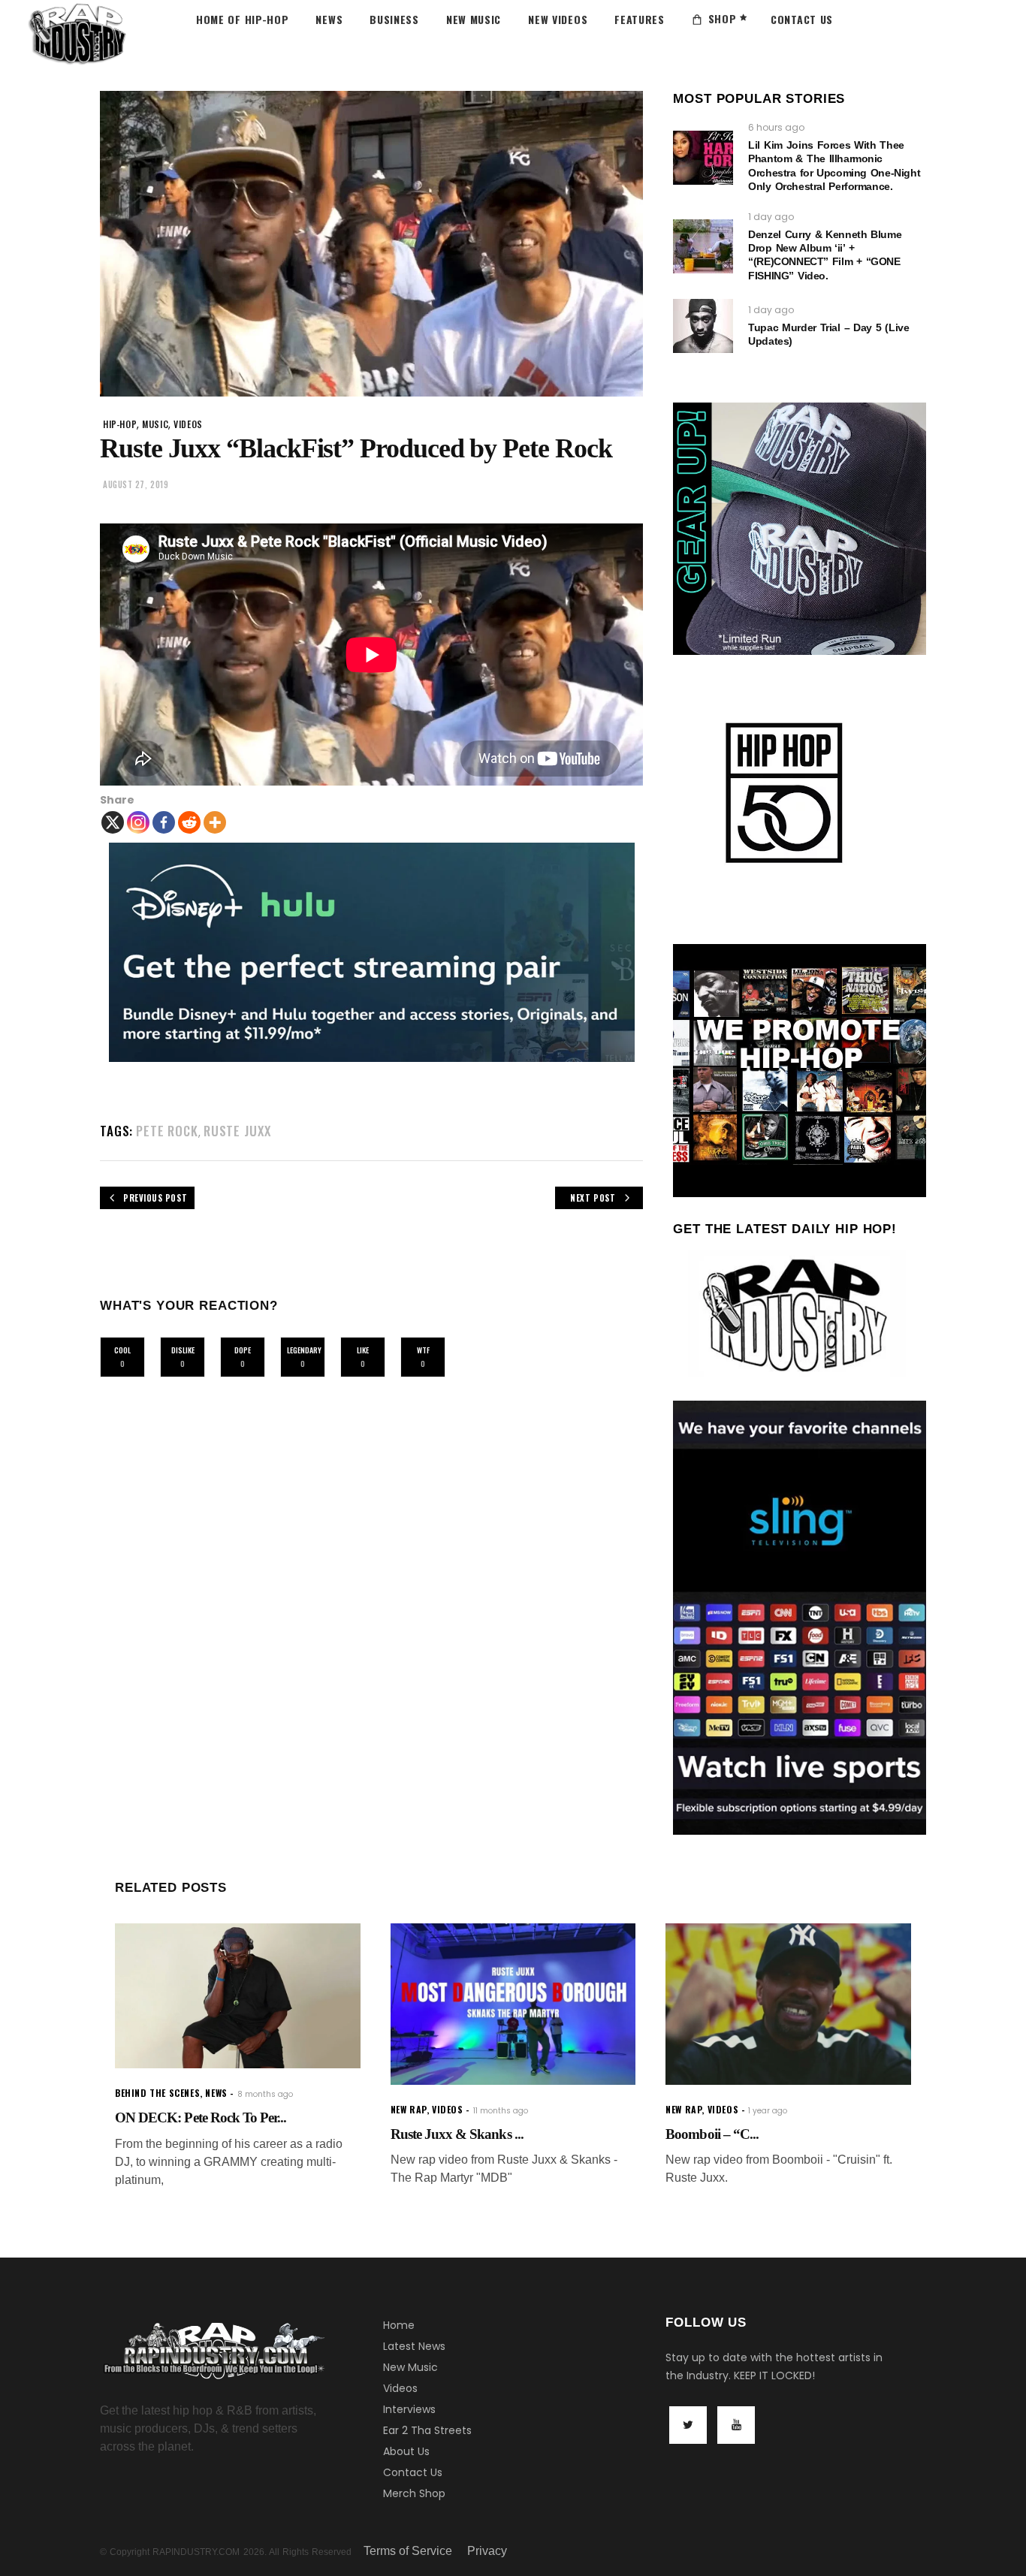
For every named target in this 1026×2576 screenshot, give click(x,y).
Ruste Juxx (237, 1131)
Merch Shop (414, 2493)
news (216, 2093)
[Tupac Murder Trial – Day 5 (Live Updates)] (703, 326)
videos (188, 424)
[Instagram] (138, 822)
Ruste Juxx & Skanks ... (457, 2134)
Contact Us (413, 2472)
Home (399, 2325)
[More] (215, 822)
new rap (409, 2109)
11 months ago (501, 2111)
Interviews (409, 2409)
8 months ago (265, 2094)
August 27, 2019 (136, 484)
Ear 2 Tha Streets (427, 2430)
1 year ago (768, 2111)
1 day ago (771, 217)
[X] (113, 822)
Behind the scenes (157, 2093)
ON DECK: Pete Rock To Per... (201, 2118)
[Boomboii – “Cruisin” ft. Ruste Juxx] (788, 2004)
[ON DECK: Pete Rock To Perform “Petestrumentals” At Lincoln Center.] (238, 1996)
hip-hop (120, 424)
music (155, 424)
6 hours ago (776, 127)
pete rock (167, 1131)
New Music (410, 2367)
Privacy (487, 2551)
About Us (406, 2451)
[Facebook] (164, 822)
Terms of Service (408, 2551)
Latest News (414, 2346)
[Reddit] (189, 822)
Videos (400, 2388)
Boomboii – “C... (712, 2134)
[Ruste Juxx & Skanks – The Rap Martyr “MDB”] (513, 2004)
